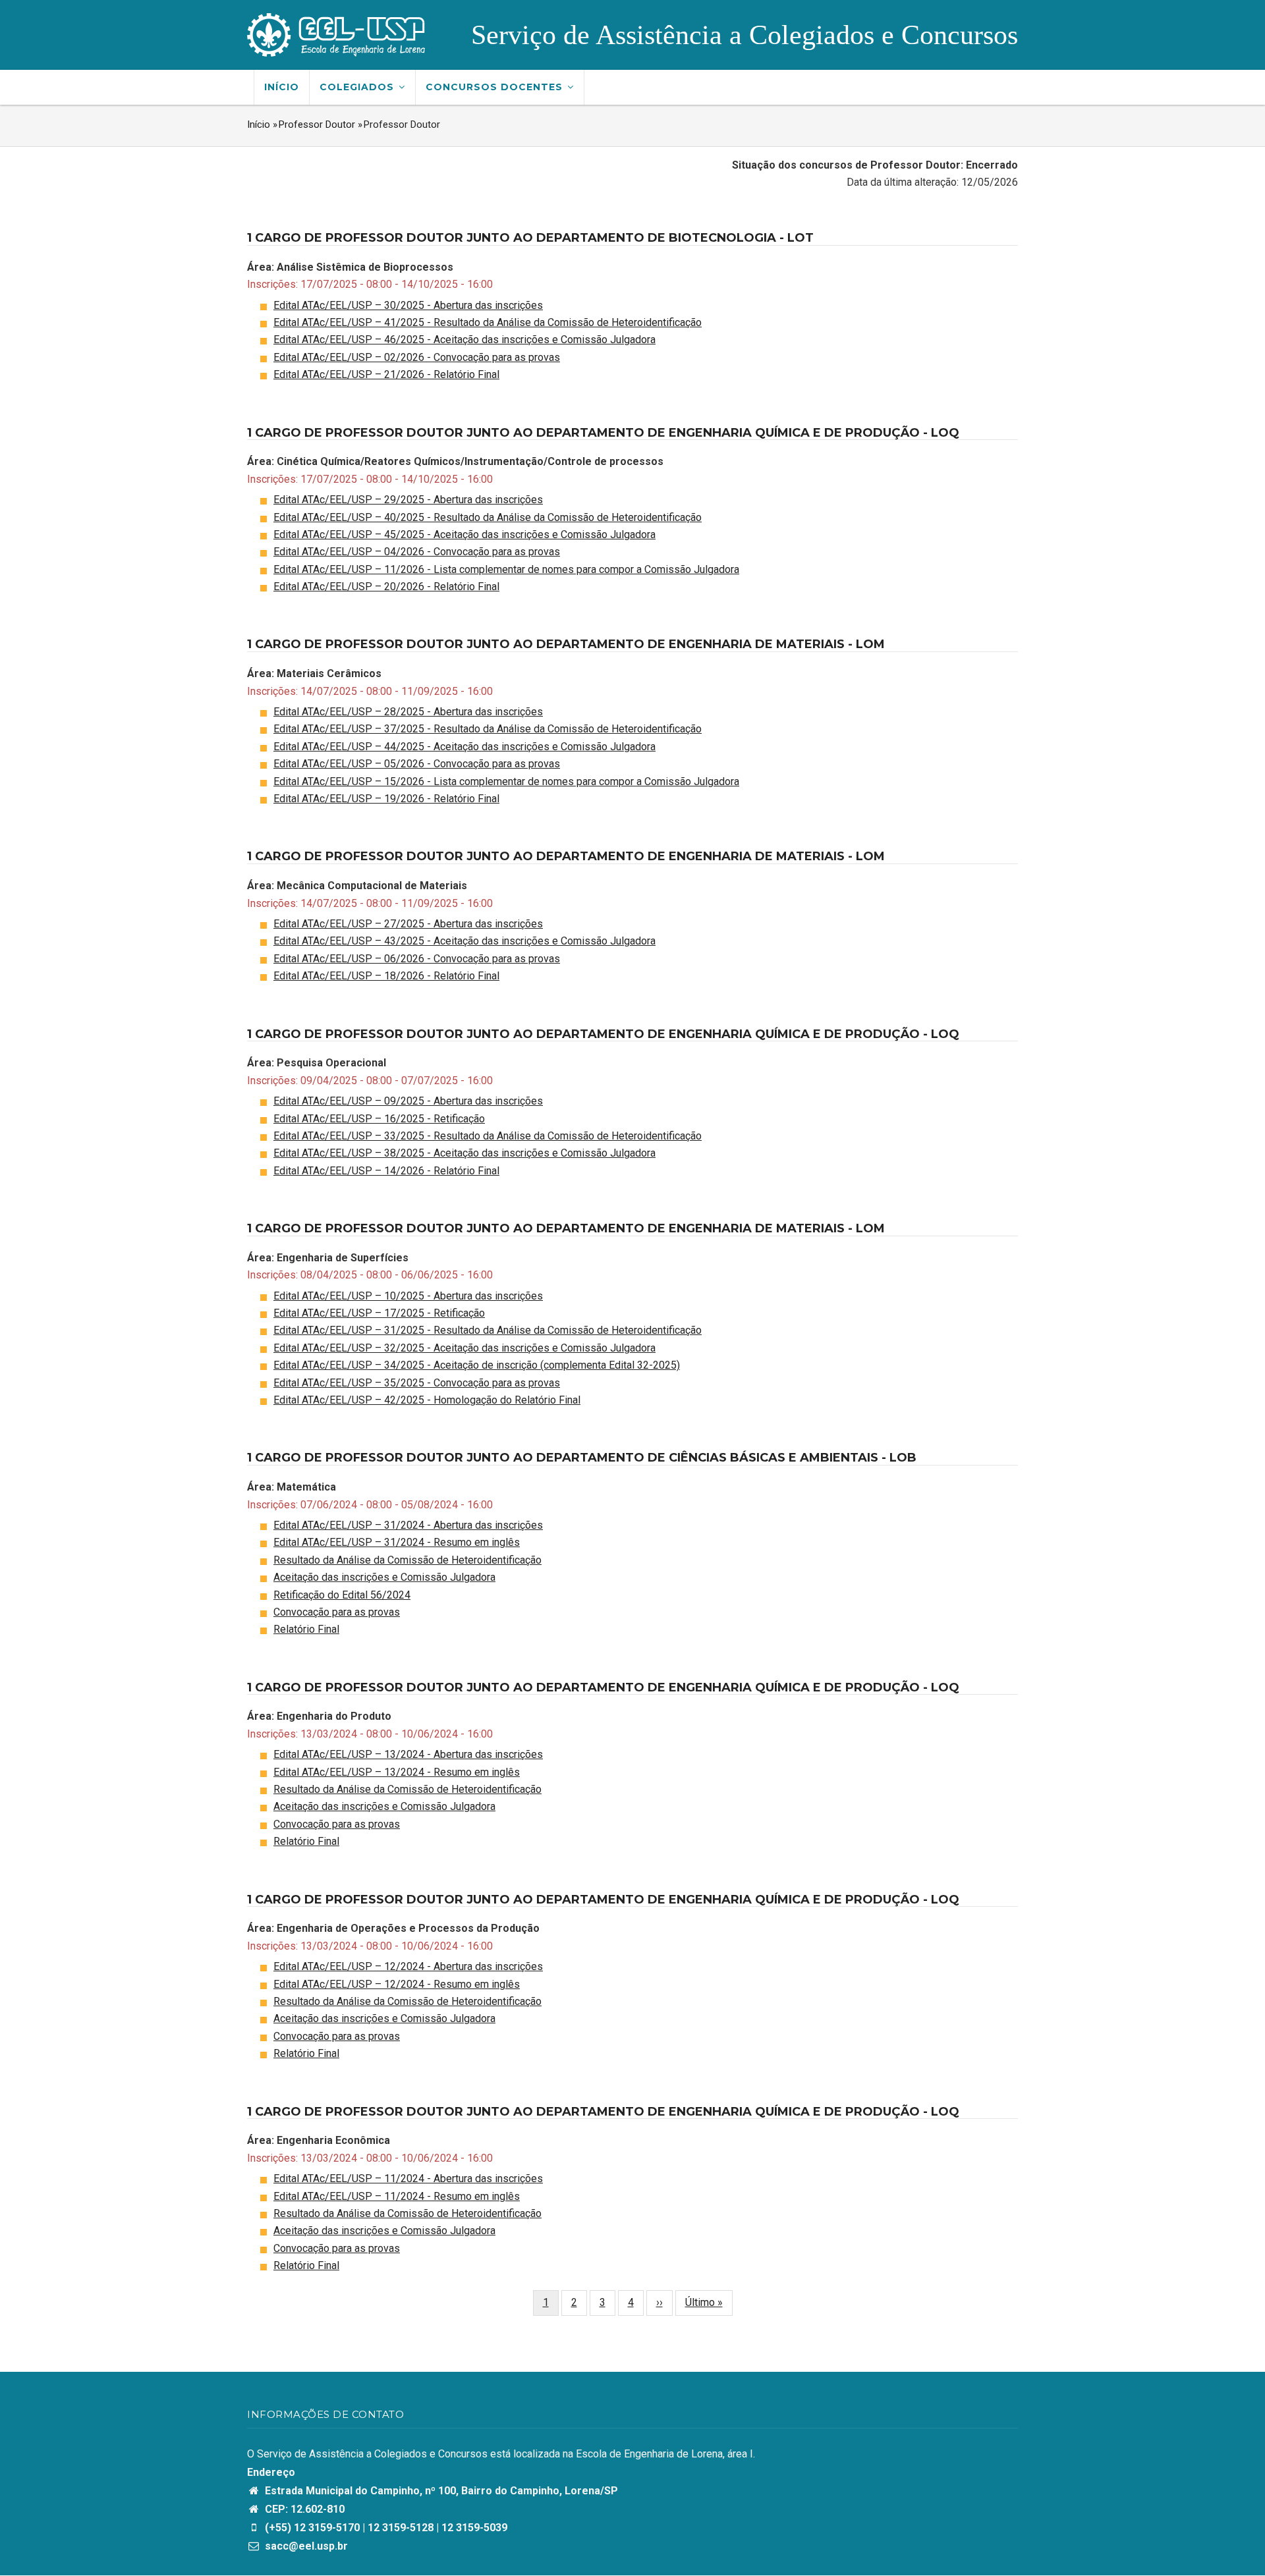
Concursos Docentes (496, 87)
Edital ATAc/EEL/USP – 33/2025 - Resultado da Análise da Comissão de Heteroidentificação (488, 1136)
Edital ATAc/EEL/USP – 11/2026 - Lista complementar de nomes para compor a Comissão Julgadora (506, 569)
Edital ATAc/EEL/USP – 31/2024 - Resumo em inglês (397, 1542)
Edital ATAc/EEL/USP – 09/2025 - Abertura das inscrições (408, 1101)
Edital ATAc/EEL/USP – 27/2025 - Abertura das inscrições (408, 924)
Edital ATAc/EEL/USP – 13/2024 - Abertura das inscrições (408, 1754)
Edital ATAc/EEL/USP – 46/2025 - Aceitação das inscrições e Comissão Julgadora (464, 340)
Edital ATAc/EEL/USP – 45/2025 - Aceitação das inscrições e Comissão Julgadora (464, 534)
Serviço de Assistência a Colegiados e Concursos (745, 35)
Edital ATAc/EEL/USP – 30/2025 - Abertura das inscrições (408, 305)
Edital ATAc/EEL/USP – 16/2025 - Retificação (379, 1119)
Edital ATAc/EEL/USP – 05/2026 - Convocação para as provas (417, 764)
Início (282, 87)
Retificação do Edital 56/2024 (342, 1595)
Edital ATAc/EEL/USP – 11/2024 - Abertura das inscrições (408, 2179)
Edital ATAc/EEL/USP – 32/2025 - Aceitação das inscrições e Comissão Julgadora (464, 1348)
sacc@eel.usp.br (305, 2546)
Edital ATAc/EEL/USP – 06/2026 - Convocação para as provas (417, 959)
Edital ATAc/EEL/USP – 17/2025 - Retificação (379, 1313)
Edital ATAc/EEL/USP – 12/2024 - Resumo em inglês (397, 1984)
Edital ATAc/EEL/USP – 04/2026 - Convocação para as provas (417, 552)
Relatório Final (306, 1629)
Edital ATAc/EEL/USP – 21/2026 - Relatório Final (386, 374)
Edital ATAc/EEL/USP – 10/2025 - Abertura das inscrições (408, 1296)
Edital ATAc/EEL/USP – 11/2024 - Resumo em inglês (397, 2196)
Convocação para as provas (337, 1612)
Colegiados (358, 87)
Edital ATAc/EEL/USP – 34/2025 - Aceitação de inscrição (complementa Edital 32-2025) (477, 1365)
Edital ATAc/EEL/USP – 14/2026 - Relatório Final (386, 1171)
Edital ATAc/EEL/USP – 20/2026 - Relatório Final (386, 587)
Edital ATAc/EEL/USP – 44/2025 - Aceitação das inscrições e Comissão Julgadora (464, 747)
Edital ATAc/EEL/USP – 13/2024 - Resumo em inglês (397, 1772)
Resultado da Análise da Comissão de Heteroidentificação (408, 1560)
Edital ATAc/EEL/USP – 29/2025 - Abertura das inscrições (408, 500)
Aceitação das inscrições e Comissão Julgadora (384, 1577)
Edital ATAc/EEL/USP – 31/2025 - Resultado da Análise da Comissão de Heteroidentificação (488, 1330)
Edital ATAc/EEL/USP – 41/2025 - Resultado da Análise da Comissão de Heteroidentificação (488, 322)
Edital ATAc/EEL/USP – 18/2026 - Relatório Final (386, 976)
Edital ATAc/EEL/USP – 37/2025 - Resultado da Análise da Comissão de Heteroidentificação (488, 729)
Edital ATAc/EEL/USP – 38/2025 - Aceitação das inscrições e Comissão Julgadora (464, 1153)
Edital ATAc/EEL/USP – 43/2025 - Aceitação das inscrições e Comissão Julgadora (464, 941)
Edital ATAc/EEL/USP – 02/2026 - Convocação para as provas (417, 357)
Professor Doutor (317, 124)
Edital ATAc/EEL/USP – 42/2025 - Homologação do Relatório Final (427, 1400)
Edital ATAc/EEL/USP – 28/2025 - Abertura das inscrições (408, 712)
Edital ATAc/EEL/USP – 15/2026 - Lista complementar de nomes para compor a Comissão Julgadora (506, 781)
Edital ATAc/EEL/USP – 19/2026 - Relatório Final (386, 799)
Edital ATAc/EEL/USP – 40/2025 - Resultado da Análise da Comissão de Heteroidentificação (488, 517)
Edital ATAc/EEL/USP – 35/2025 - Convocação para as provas (417, 1383)
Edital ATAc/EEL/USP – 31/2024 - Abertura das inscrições (408, 1525)
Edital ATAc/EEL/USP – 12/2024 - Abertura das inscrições (408, 1966)
